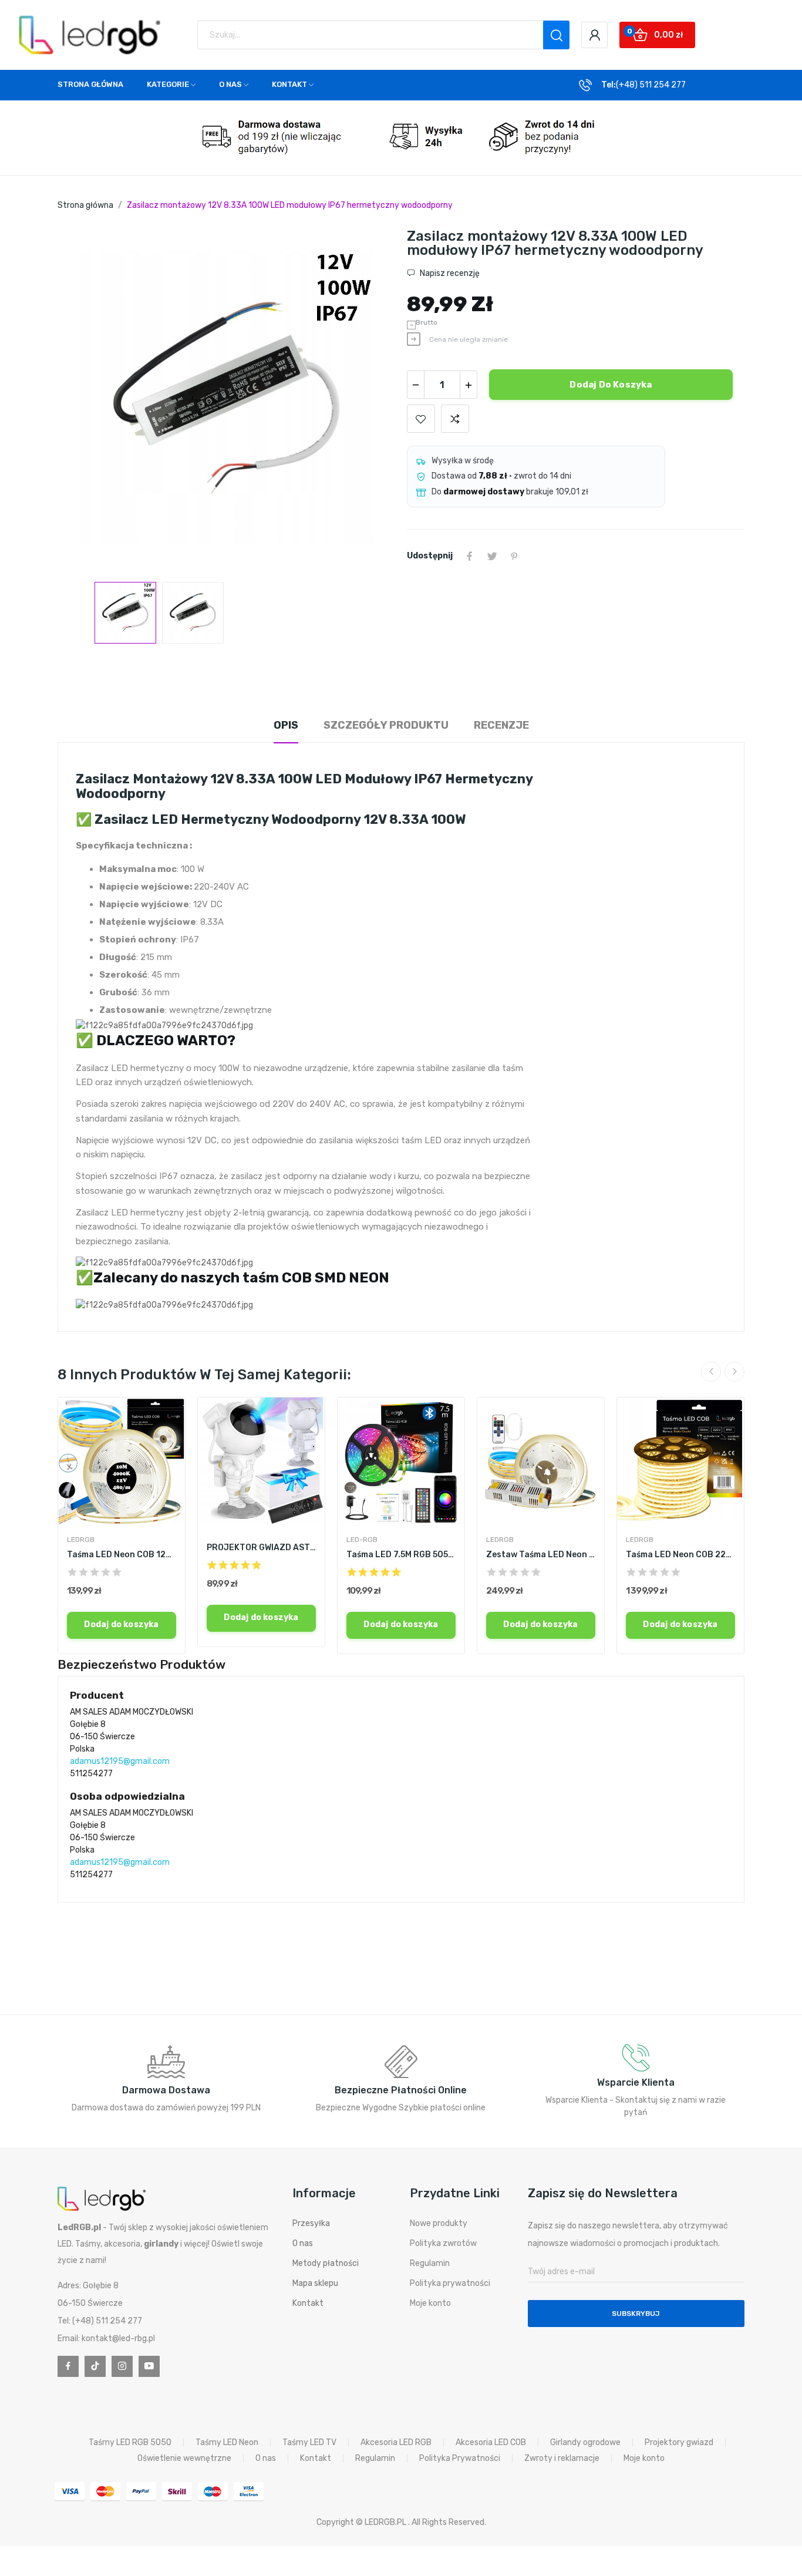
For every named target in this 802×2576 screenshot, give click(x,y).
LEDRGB (81, 1540)
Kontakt (308, 2303)
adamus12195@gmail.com (120, 1761)
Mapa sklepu (315, 2283)
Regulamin (430, 2263)
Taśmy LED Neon (227, 2443)
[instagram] (122, 2366)
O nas (303, 2243)
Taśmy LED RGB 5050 (130, 2443)
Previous (85, 400)
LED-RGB (362, 1540)
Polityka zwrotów (443, 2243)
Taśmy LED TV (309, 2443)
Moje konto (430, 2303)
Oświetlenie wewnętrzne (184, 2459)
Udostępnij (470, 556)
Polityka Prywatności (460, 2459)
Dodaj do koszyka (611, 385)
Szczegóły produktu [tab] (386, 725)
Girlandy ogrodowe (585, 2443)
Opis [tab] (286, 725)
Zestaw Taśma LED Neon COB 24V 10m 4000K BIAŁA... (541, 1555)
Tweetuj (492, 556)
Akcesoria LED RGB (396, 2443)
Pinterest (514, 556)
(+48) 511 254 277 (651, 85)
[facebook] (68, 2366)
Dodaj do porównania (455, 419)
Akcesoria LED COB (491, 2443)
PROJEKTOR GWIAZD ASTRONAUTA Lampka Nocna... (261, 1548)
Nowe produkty (439, 2223)
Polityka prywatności (450, 2283)
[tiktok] (95, 2366)
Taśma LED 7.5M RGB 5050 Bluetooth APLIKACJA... (401, 1555)
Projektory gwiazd (679, 2443)
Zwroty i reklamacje (562, 2459)
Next (368, 400)
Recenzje (501, 725)
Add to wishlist (421, 419)
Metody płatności (326, 2263)
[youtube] (149, 2366)
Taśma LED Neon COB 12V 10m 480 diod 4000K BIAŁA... (122, 1555)
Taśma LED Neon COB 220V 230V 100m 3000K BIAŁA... (680, 1555)
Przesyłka (311, 2223)
